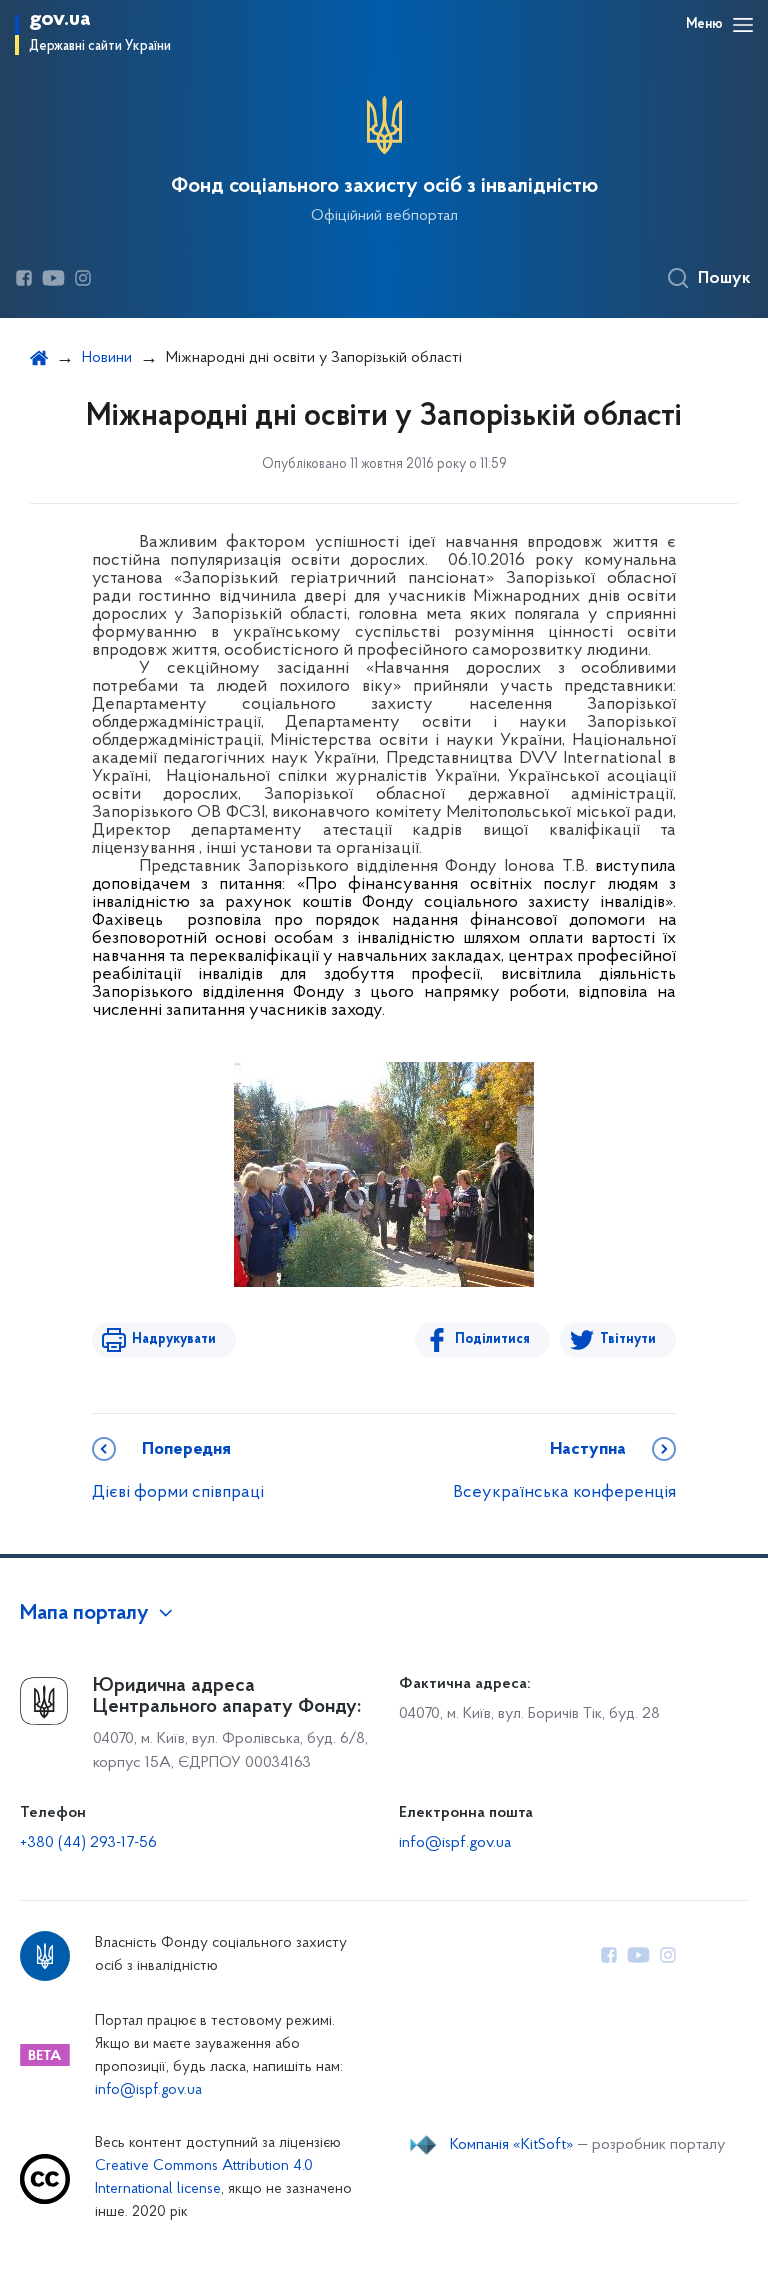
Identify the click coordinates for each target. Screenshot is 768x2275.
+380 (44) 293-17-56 (88, 1843)
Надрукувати (174, 1339)
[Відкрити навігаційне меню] (743, 25)
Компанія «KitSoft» (512, 2145)
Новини (107, 358)
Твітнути (628, 1339)
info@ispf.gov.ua (455, 1843)
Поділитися (492, 1339)
